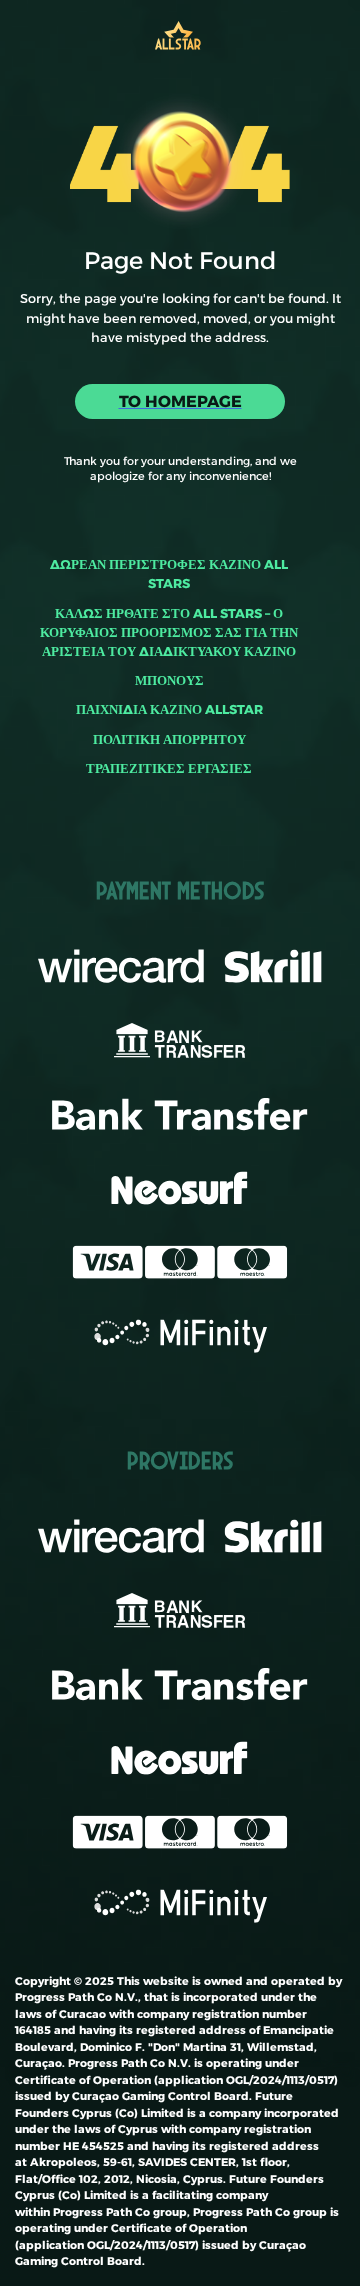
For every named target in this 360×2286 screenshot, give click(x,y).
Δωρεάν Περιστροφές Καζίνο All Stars (169, 574)
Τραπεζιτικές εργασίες (169, 768)
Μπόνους (169, 680)
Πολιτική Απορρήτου (169, 739)
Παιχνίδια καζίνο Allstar (169, 709)
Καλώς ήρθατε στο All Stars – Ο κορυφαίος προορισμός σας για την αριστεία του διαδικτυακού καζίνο (169, 632)
